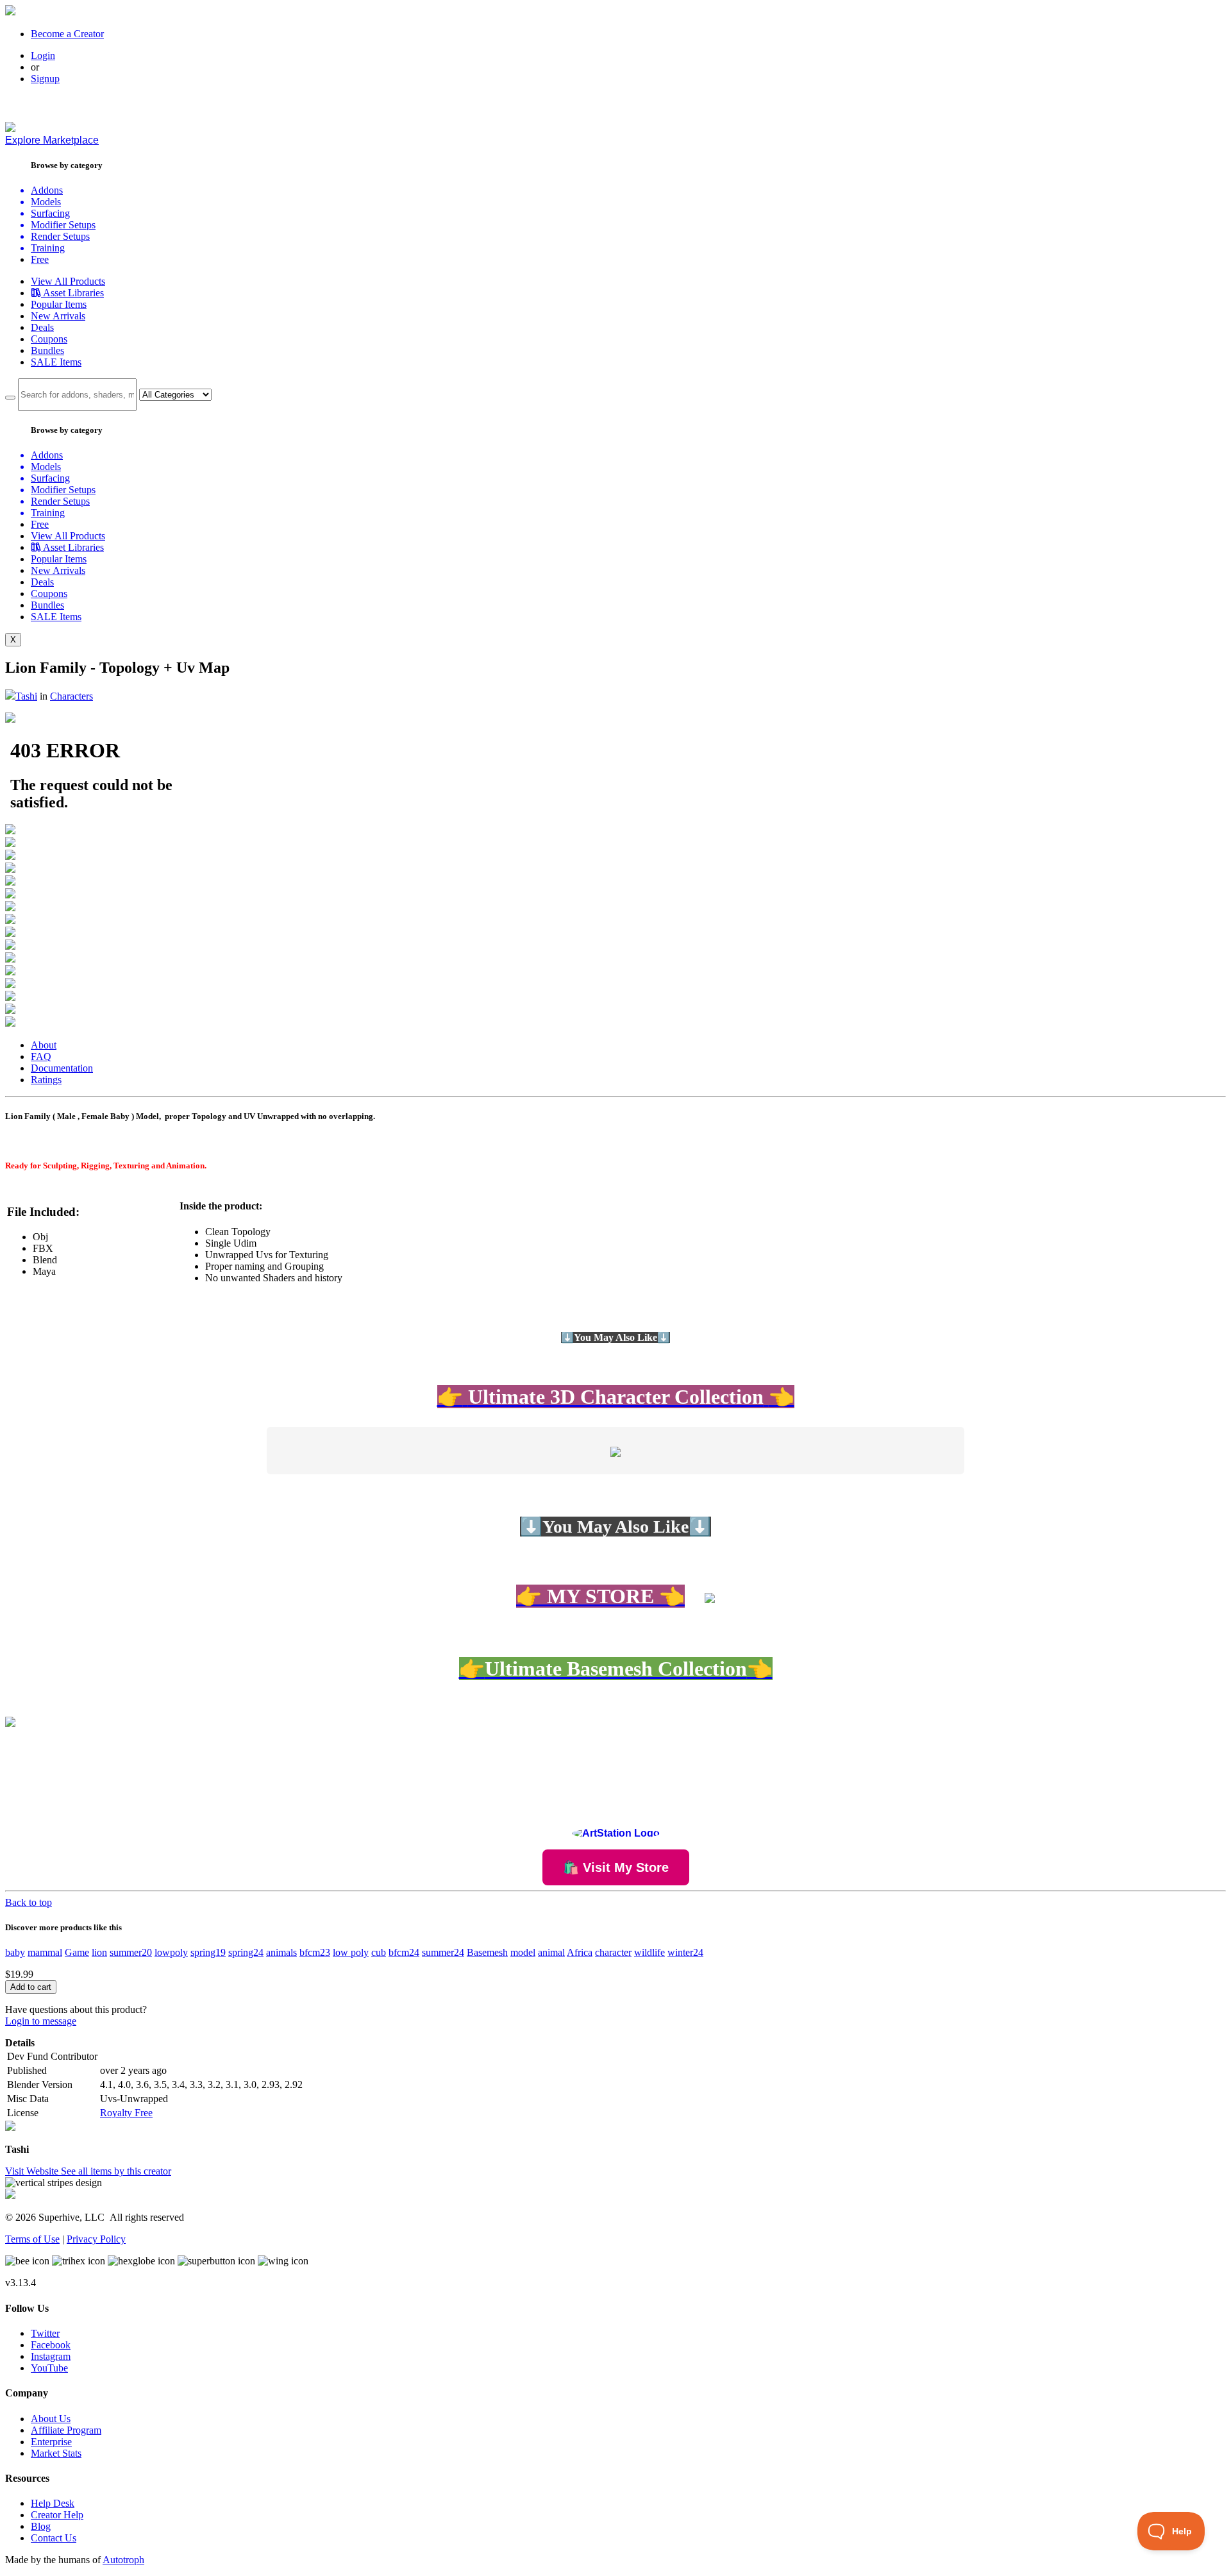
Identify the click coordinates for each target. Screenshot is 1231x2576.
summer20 (131, 1952)
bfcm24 (404, 1952)
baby (15, 1952)
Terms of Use (32, 2239)
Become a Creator (67, 34)
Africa (580, 1952)
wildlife (649, 1952)
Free (40, 259)
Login (43, 55)
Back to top (29, 1902)
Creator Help (57, 2515)
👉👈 (616, 1669)
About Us (51, 2419)
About (44, 1045)
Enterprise (51, 2442)
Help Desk (53, 2503)
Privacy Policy (96, 2239)
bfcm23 (315, 1952)
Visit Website (33, 2171)
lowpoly (171, 1952)
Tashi (26, 696)
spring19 (208, 1952)
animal (551, 1952)
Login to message (41, 2021)
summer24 (443, 1952)
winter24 (685, 1952)
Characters (71, 696)
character (613, 1952)
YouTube (49, 2368)
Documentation (62, 1068)
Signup (45, 79)
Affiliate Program (66, 2430)
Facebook (51, 2345)
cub (379, 1952)
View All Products (68, 281)
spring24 (246, 1952)
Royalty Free (126, 2113)
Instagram (51, 2356)
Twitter (45, 2333)
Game (77, 1952)
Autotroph (123, 2560)
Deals (42, 327)
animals (281, 1952)
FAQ (41, 1056)
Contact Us (54, 2538)
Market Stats (56, 2453)
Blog (41, 2526)
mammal (45, 1952)
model (523, 1952)
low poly (351, 1952)
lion (99, 1952)
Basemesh (487, 1952)
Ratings (46, 1080)
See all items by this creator (116, 2171)
